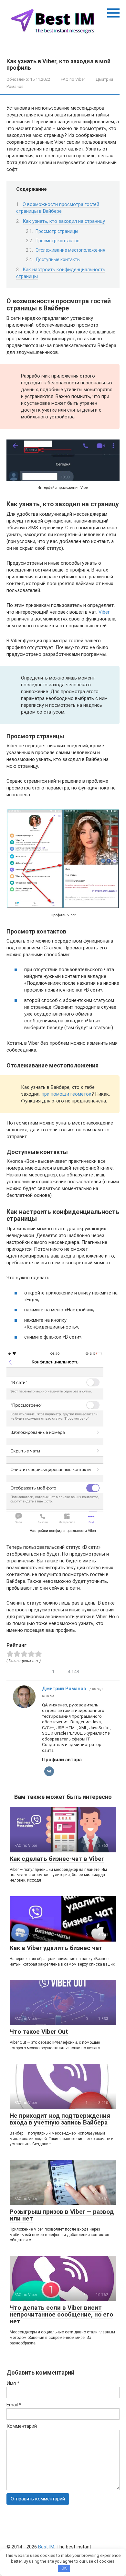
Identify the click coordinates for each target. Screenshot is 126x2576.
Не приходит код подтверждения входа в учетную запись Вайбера (60, 2119)
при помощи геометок (67, 1094)
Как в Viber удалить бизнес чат (56, 1948)
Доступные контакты (58, 259)
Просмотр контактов (58, 241)
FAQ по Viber (73, 79)
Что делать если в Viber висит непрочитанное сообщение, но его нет (61, 2314)
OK (64, 2568)
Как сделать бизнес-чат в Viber (57, 1859)
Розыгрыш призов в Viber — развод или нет (62, 2215)
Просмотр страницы (57, 231)
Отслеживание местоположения (70, 250)
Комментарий (22, 2426)
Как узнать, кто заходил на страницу (64, 221)
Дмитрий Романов (64, 1689)
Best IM (46, 2547)
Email (14, 2405)
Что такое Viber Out (39, 2032)
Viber (104, 612)
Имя (13, 2383)
